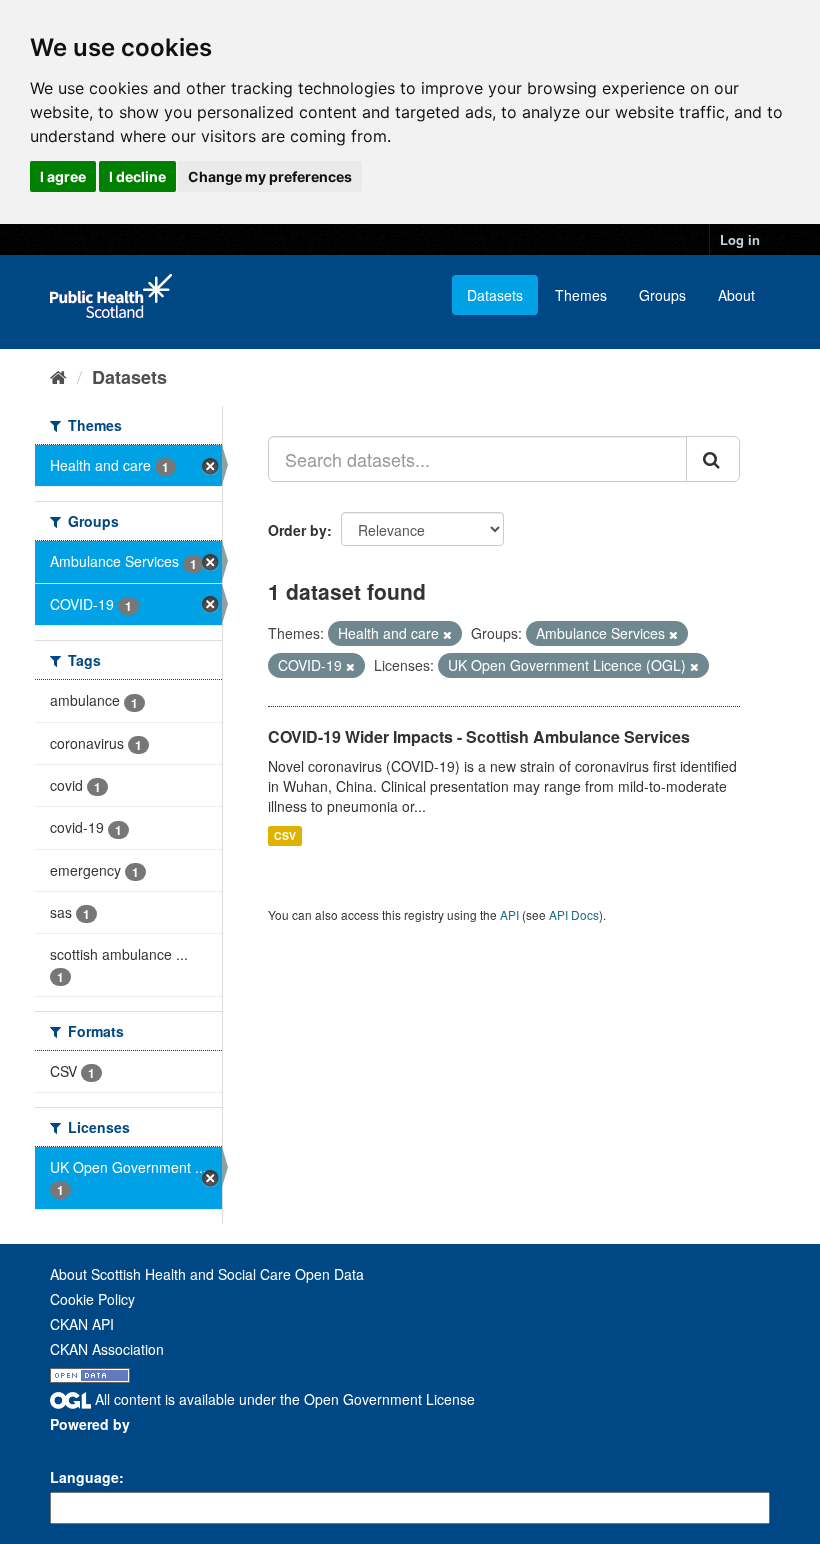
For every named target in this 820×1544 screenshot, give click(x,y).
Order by (297, 530)
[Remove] (447, 634)
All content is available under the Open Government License (283, 1399)
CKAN (84, 1446)
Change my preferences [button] (270, 176)
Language (84, 1477)
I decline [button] (137, 176)
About (736, 295)
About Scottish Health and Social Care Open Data (207, 1274)
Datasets (495, 295)
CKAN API (82, 1324)
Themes (581, 295)
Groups (662, 295)
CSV (285, 835)
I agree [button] (63, 176)
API (509, 914)
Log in (740, 239)
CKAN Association (107, 1349)
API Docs (574, 914)
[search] (713, 459)
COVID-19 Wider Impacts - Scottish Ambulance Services (479, 736)
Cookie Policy (92, 1299)
